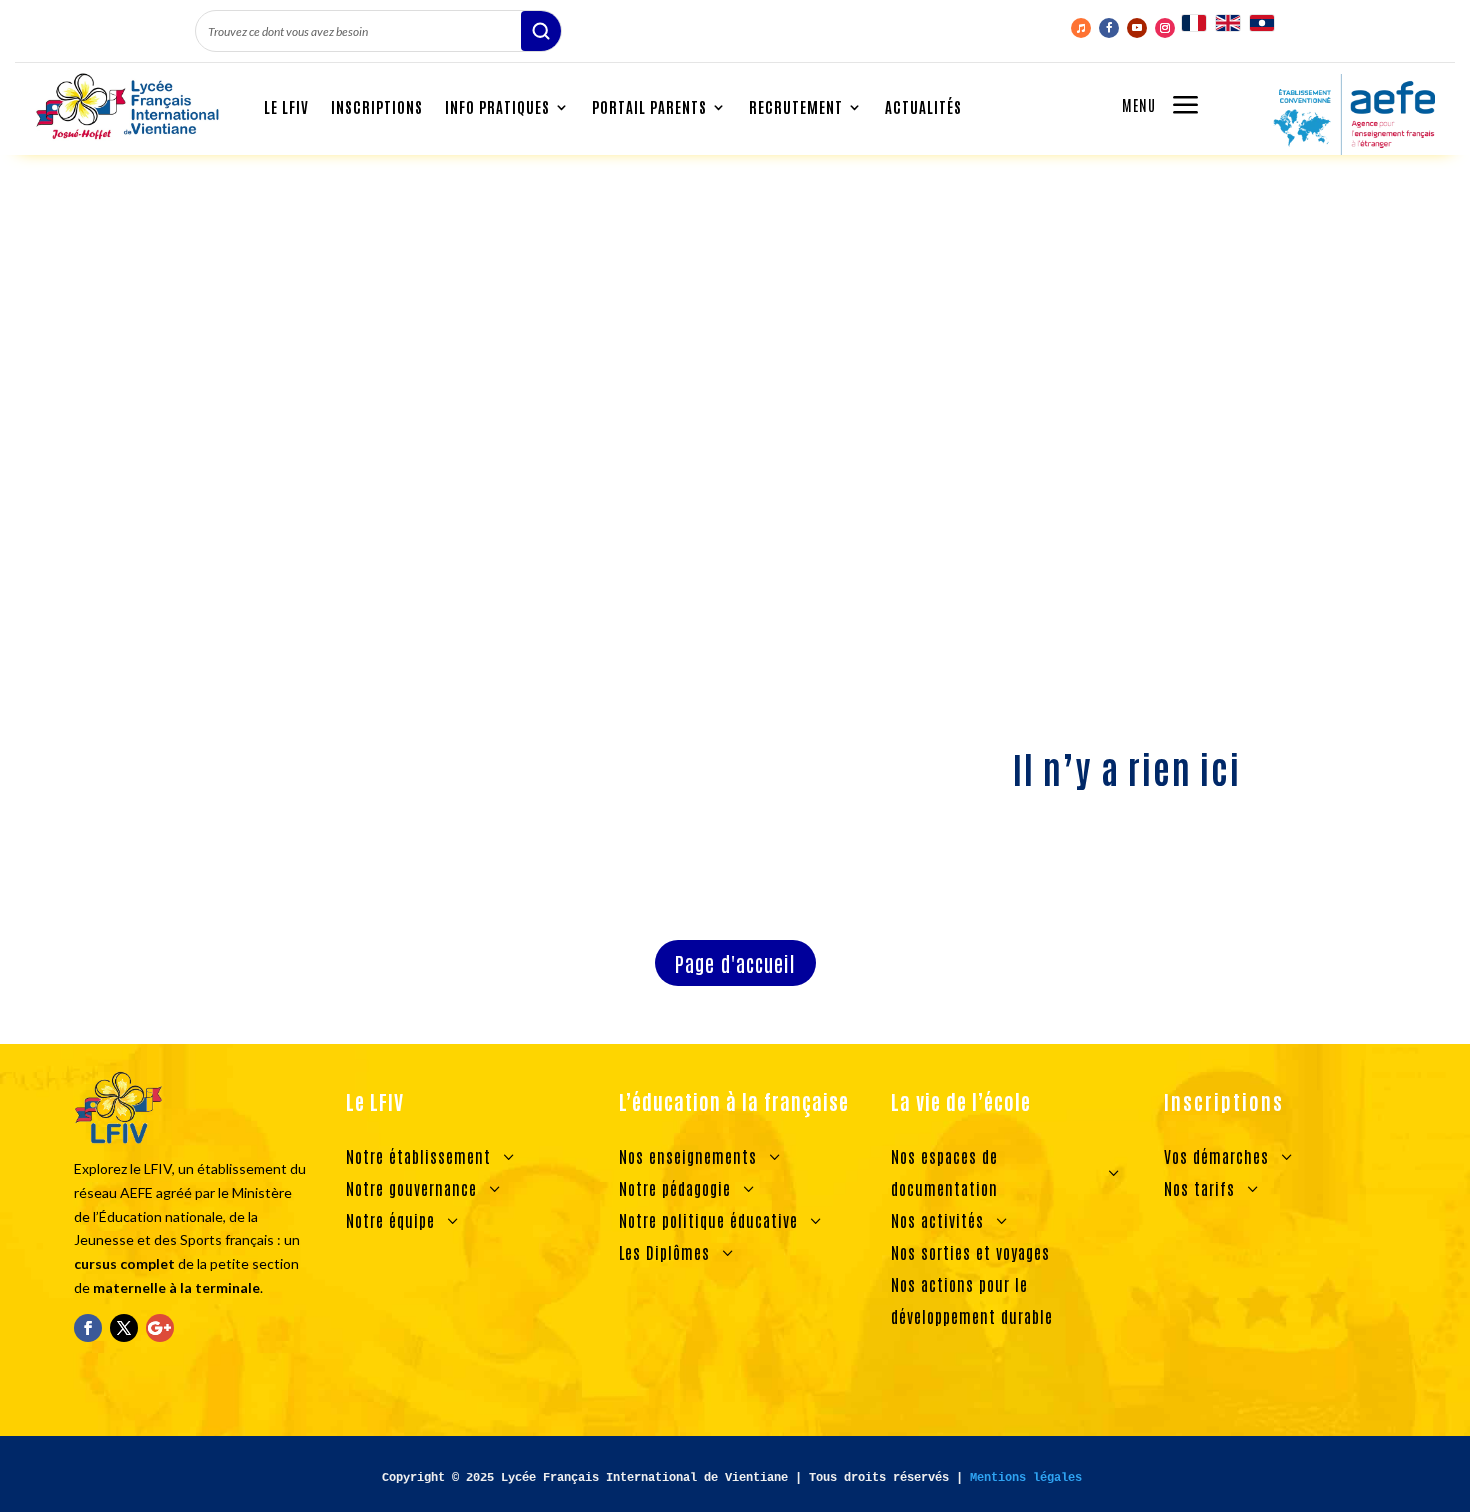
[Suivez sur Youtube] (1137, 28)
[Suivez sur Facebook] (1109, 28)
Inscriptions (377, 106)
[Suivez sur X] (124, 1328)
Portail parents (649, 106)
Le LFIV (286, 106)
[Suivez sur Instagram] (1165, 28)
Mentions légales (1026, 1478)
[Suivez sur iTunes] (1081, 28)
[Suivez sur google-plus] (160, 1328)
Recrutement (796, 106)
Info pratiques (497, 106)
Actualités (923, 106)
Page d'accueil (735, 963)
